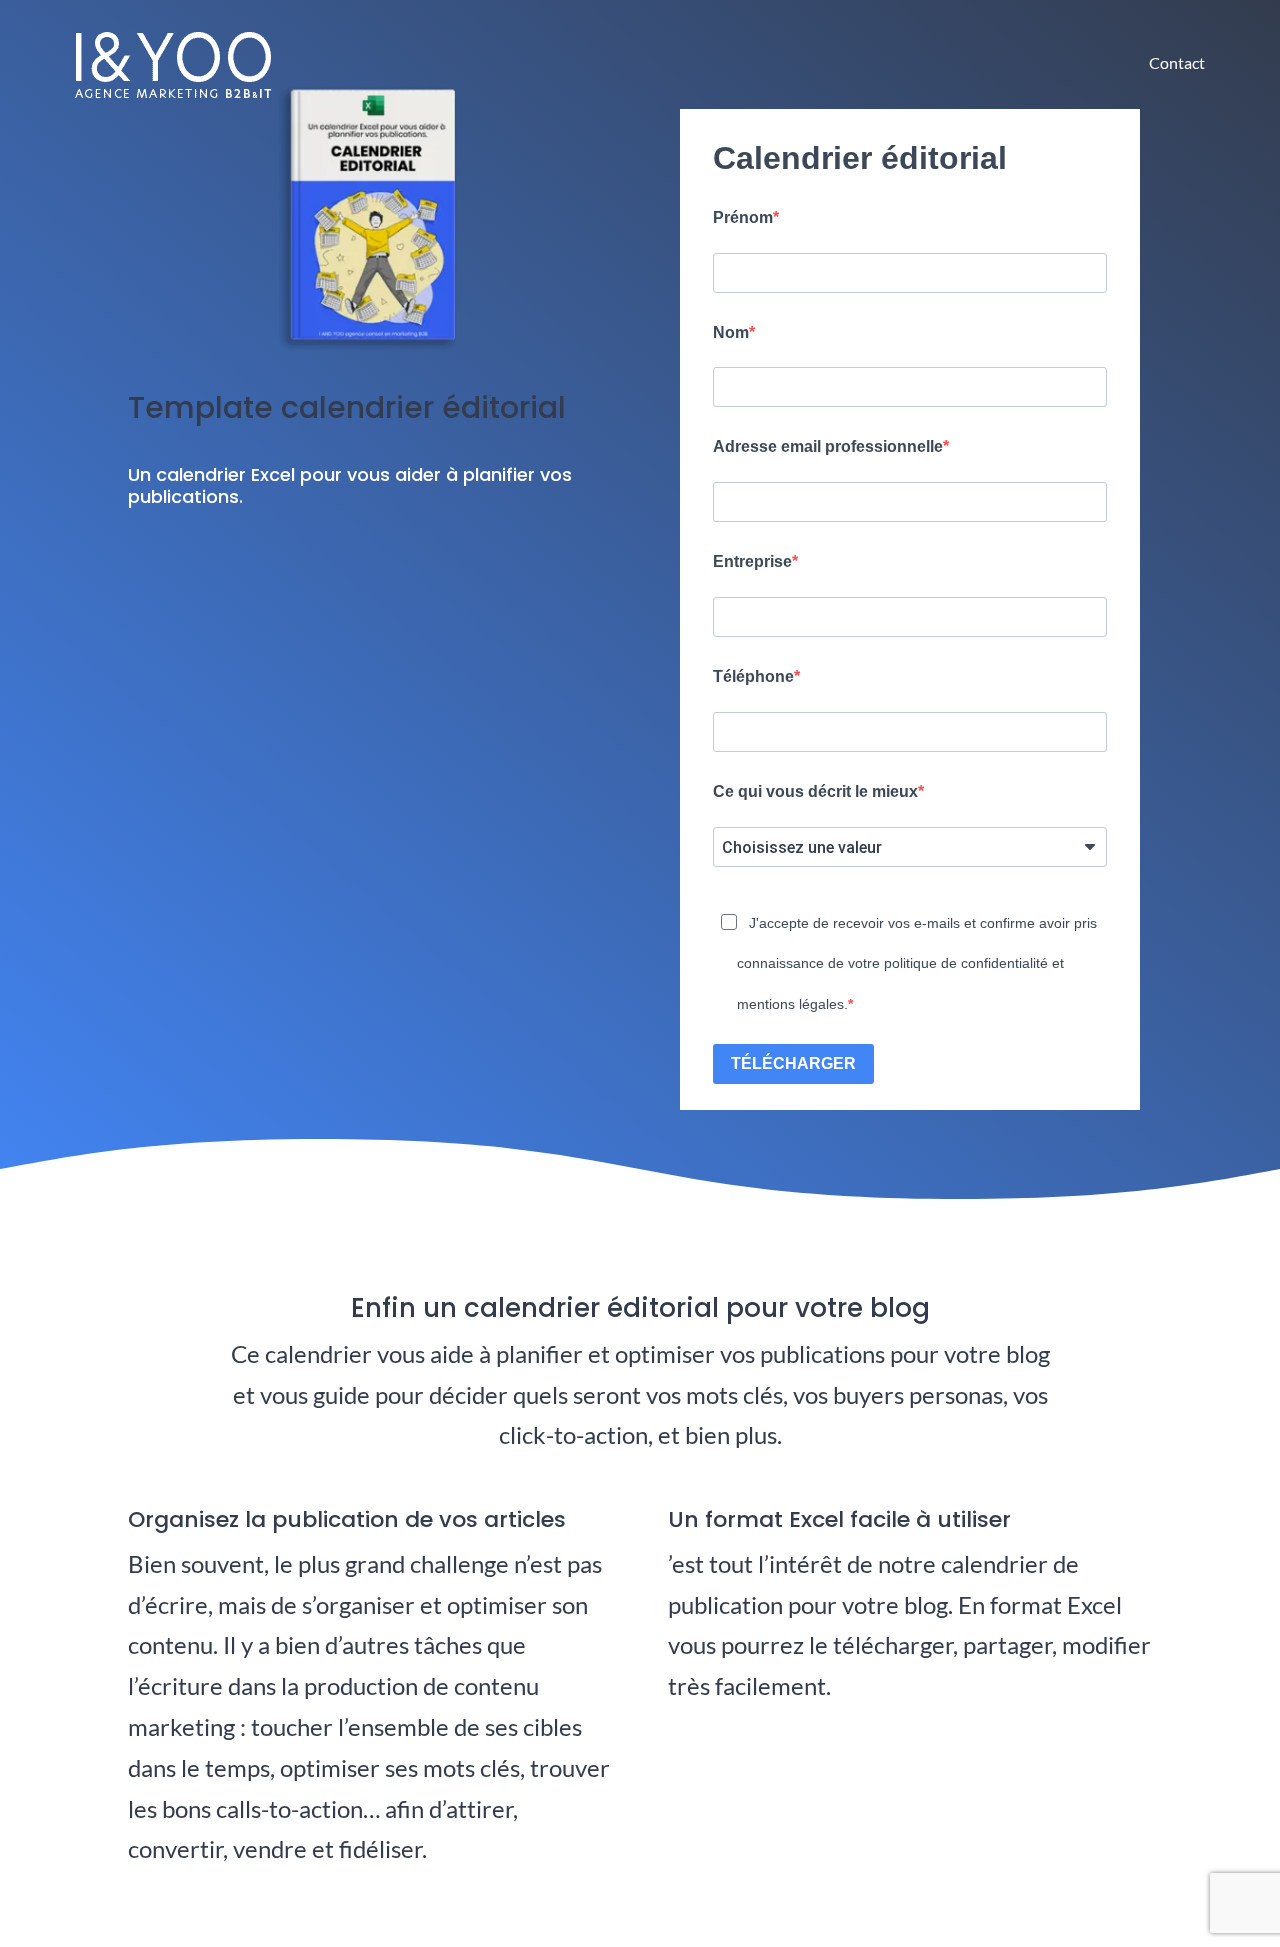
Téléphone (753, 676)
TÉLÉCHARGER (793, 1063)
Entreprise (752, 561)
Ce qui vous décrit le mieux (815, 791)
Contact (1177, 62)
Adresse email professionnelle (828, 446)
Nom (731, 332)
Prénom (743, 217)
